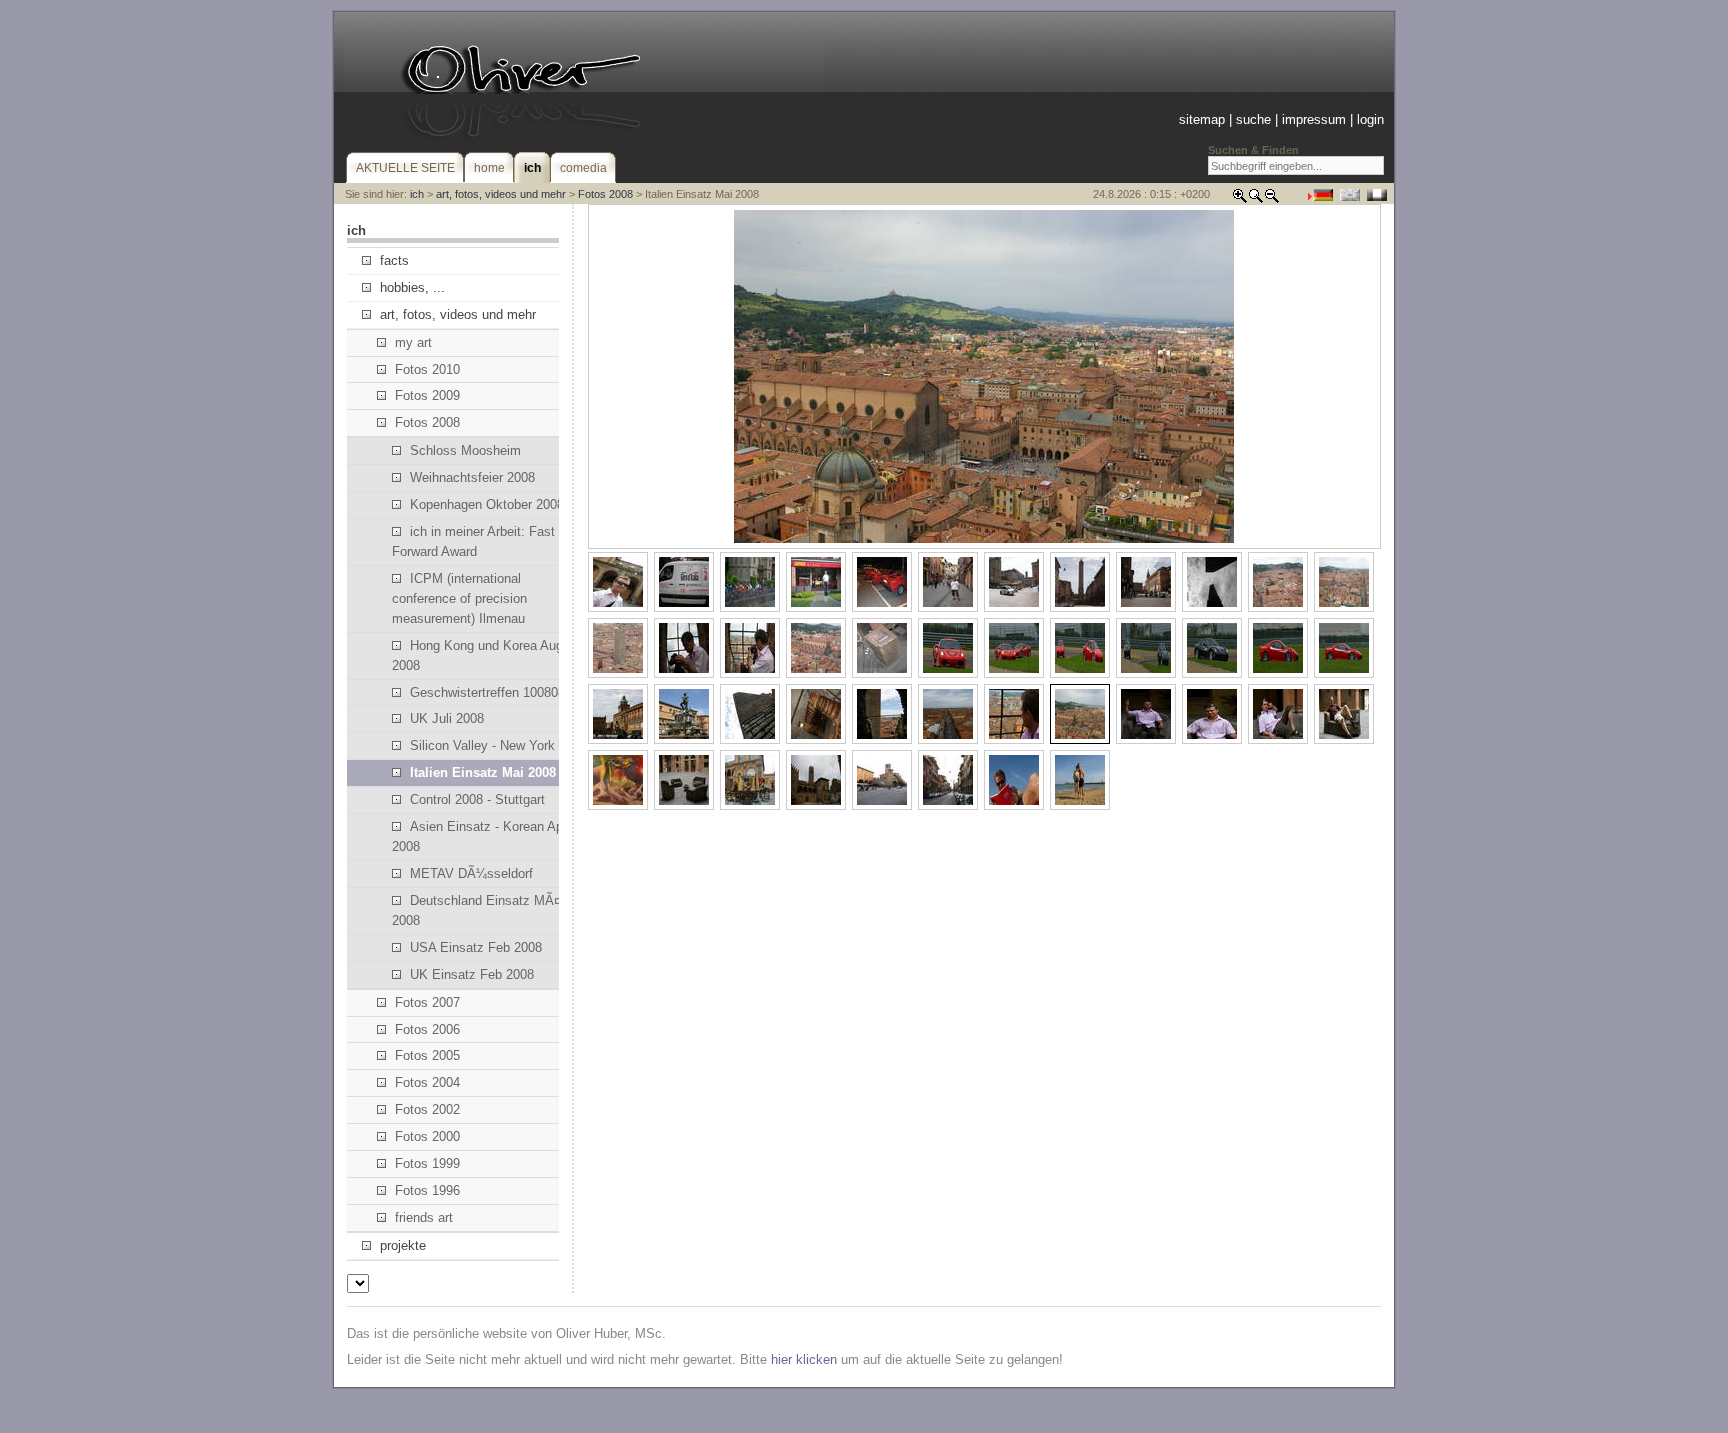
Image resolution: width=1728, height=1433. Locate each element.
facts (394, 260)
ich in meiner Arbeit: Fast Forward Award (473, 541)
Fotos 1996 (427, 1190)
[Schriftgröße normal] (1256, 199)
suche (1253, 119)
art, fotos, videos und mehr (501, 194)
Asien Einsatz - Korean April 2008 (482, 836)
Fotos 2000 (427, 1136)
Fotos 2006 (427, 1029)
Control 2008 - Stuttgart (477, 799)
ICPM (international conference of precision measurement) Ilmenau (459, 598)
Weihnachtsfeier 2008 (472, 477)
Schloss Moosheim (465, 450)
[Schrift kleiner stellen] (1272, 199)
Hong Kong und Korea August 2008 (486, 655)
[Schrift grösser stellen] (1240, 199)
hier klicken (804, 1359)
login (1370, 119)
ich (417, 194)
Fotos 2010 (427, 369)
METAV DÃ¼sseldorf (471, 873)
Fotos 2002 (427, 1109)
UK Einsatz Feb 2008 (472, 974)
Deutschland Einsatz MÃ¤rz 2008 (482, 910)
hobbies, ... (412, 287)
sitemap (1202, 119)
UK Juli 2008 (447, 718)
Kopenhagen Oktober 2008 (487, 504)
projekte (403, 1245)
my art (413, 342)
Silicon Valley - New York (482, 745)
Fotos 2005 (427, 1055)
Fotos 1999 (427, 1163)
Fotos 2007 (427, 1002)
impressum (1314, 119)
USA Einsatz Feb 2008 (476, 947)
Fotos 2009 (427, 395)
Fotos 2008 (605, 194)
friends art (424, 1217)
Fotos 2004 (427, 1082)
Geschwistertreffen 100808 (487, 692)
